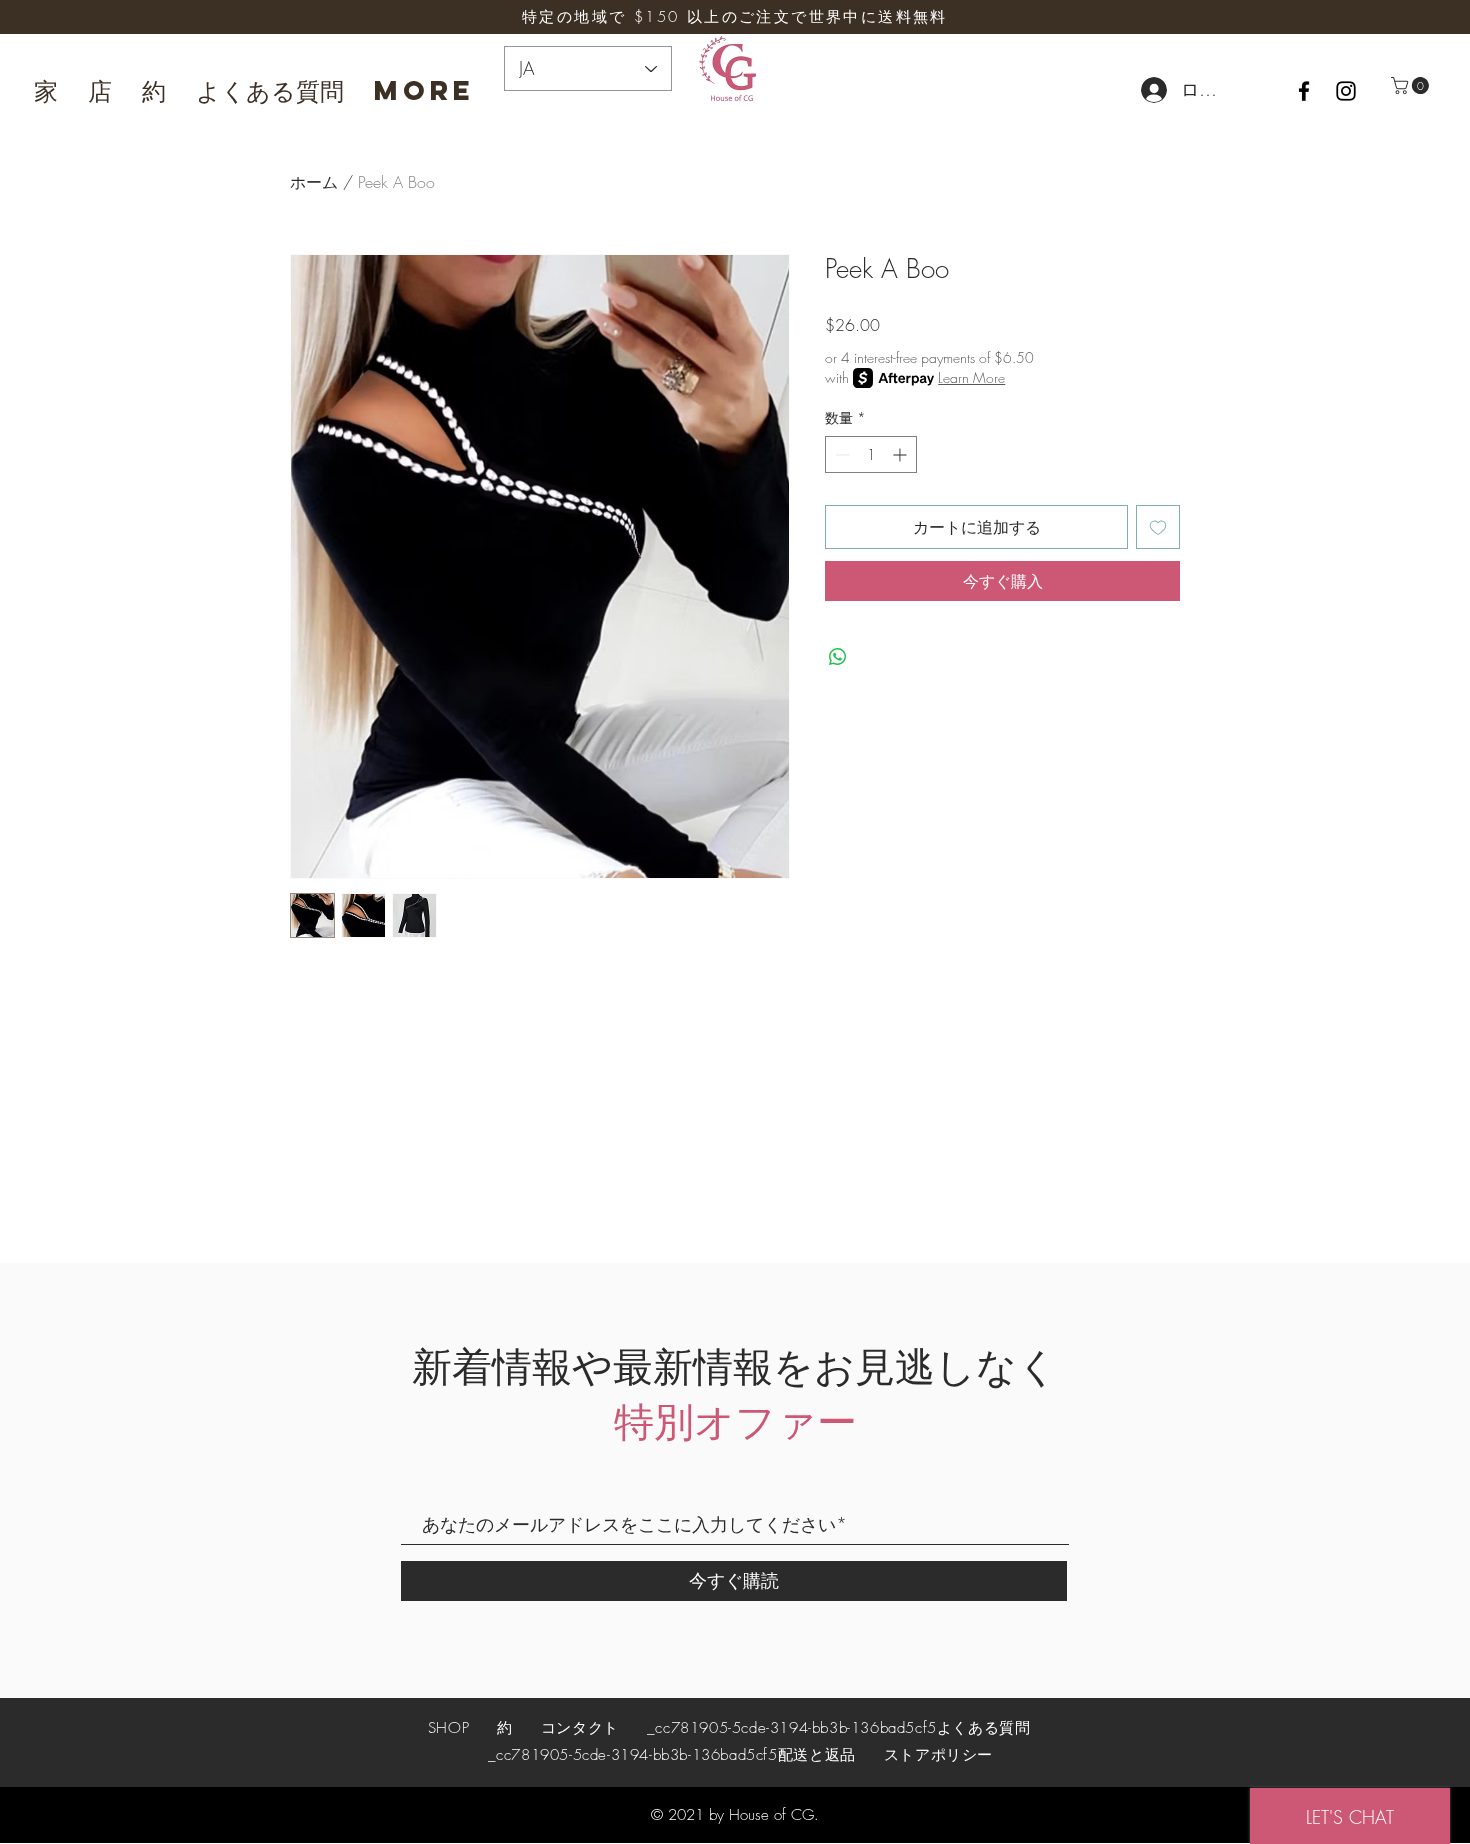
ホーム (314, 182)
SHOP (451, 1728)
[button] (1412, 85)
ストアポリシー (938, 1755)
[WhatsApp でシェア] (838, 657)
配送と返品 (817, 1755)
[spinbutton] (871, 454)
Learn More (971, 377)
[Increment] (901, 454)
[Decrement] (840, 454)
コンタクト (580, 1728)
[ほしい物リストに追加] (1158, 527)
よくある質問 (984, 1728)
